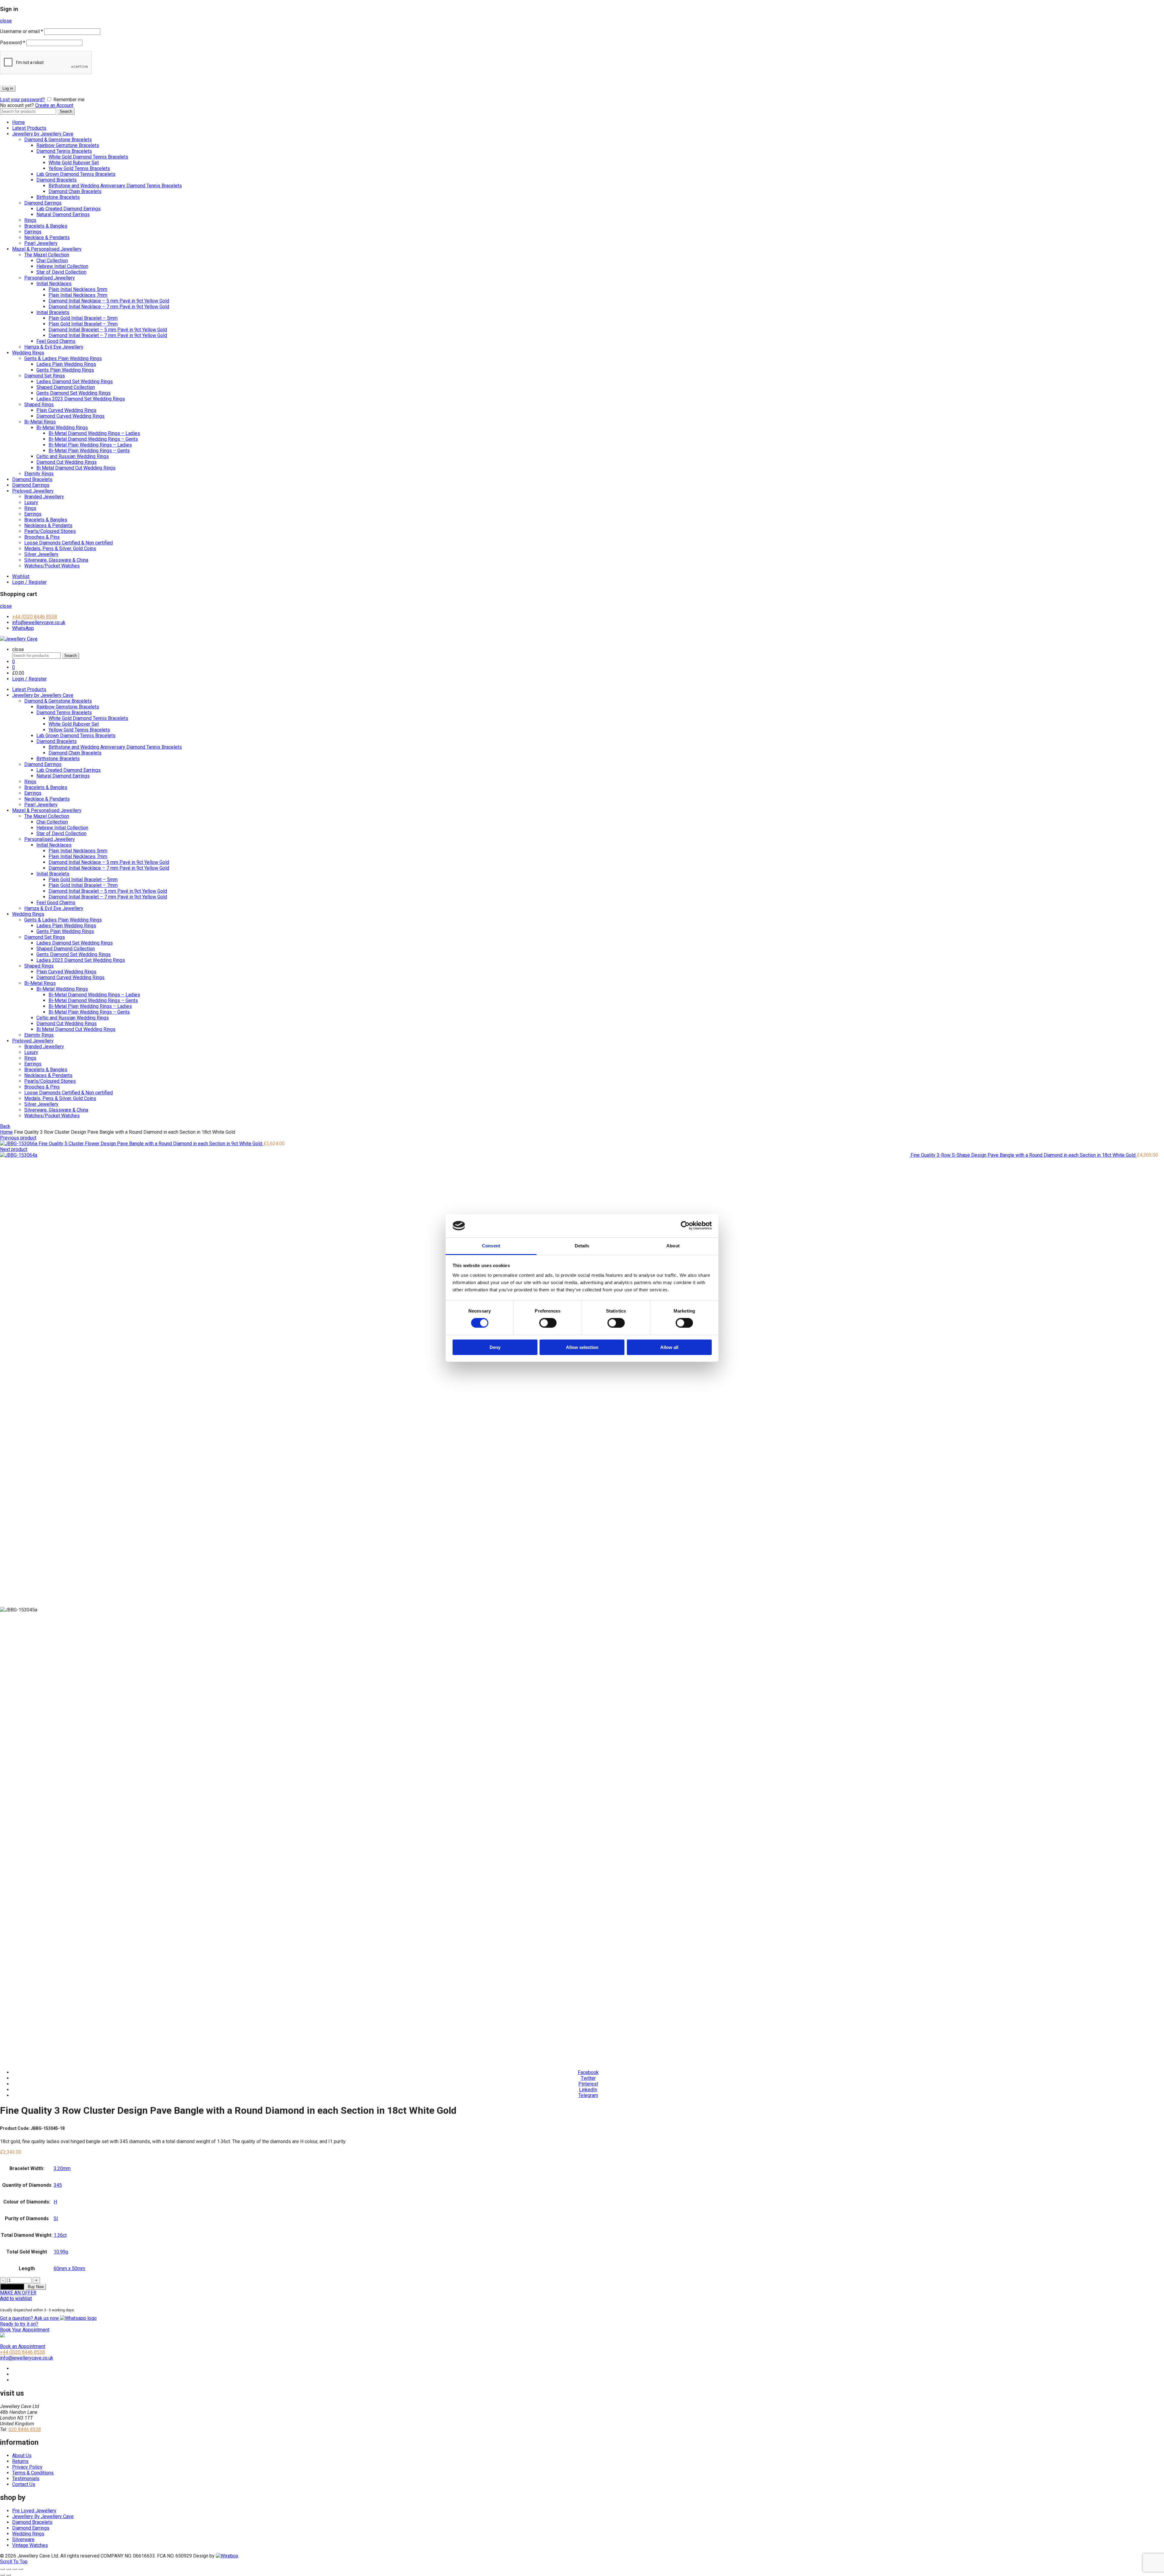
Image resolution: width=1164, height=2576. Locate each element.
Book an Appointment (23, 2346)
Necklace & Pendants (47, 238)
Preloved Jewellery (33, 491)
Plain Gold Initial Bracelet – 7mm (83, 324)
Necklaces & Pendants (48, 525)
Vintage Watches (30, 2545)
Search (66, 111)
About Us (22, 2456)
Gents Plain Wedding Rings (65, 370)
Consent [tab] (491, 1246)
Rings (30, 220)
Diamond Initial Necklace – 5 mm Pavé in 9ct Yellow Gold (109, 301)
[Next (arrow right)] (8, 2575)
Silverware (23, 2539)
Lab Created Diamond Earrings (69, 209)
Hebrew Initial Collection (62, 266)
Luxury (31, 502)
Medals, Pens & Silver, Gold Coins (60, 549)
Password (13, 43)
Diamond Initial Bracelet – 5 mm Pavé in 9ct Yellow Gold (108, 330)
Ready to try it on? (25, 2327)
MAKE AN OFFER (18, 2293)
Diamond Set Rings (45, 376)
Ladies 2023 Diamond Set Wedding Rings (81, 399)
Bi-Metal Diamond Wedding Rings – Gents (93, 439)
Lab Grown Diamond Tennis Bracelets (76, 174)
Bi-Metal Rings (40, 422)
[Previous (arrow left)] (2, 2575)
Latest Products (29, 128)
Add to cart (12, 2287)
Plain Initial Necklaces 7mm (78, 295)
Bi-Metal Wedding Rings (62, 428)
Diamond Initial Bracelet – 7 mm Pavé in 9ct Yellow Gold (108, 335)
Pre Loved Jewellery (34, 2511)
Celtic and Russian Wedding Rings (73, 456)
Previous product (18, 1138)
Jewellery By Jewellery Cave (43, 2516)
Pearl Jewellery (41, 243)
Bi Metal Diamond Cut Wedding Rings (76, 468)
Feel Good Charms (56, 341)
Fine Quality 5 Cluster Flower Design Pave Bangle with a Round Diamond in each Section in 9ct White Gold (151, 1144)
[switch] (548, 1323)
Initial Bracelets (53, 312)
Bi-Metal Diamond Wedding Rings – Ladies (94, 433)
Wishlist (21, 576)
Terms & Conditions (33, 2473)
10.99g (61, 2252)
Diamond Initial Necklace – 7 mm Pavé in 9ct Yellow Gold (109, 307)
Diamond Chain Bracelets (75, 191)
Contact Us (24, 2484)
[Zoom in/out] (21, 2569)
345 (58, 2185)
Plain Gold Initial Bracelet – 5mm (83, 318)
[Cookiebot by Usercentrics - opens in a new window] (685, 1226)
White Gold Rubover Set (74, 163)
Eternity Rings (39, 474)
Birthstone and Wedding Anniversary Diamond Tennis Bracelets (115, 186)
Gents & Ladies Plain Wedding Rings (63, 358)
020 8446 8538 (25, 2429)
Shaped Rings (39, 405)
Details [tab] (582, 1246)
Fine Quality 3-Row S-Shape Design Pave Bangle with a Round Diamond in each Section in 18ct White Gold (1024, 1155)
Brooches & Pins (42, 537)
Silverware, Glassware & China (56, 560)
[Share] (8, 2569)
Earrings (33, 232)
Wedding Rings (28, 353)
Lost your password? (22, 100)
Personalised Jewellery (50, 278)
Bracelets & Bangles (46, 226)
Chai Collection (52, 261)
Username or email (22, 31)
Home (18, 122)
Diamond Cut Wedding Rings (67, 462)
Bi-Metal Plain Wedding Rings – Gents (89, 451)
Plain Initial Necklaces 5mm (78, 289)
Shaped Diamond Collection (66, 387)
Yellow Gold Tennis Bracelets (79, 168)
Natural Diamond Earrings (63, 214)
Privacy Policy (27, 2467)
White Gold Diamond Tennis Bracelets (88, 157)
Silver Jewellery (41, 554)
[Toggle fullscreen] (15, 2569)
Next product (14, 1149)
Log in (8, 88)
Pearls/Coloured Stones (50, 531)
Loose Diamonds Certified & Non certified (69, 543)
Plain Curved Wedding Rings (66, 410)
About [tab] (673, 1246)
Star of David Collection (61, 272)
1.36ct (60, 2235)
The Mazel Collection (47, 255)
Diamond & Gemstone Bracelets (58, 140)
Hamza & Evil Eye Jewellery (54, 347)
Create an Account (54, 105)
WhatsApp (23, 628)
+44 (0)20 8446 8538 (35, 617)
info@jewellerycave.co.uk (39, 622)
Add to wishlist (16, 2298)
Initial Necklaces (54, 284)
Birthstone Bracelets (58, 197)
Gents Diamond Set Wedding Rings (74, 393)
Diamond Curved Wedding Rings (70, 416)
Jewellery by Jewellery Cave (43, 134)
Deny (495, 1347)
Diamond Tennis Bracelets (64, 151)
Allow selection (582, 1347)
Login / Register (29, 582)
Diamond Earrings (43, 203)
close (6, 21)
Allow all (669, 1347)
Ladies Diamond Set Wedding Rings (75, 381)
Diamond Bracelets (57, 180)
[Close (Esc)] (2, 2569)
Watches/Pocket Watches (52, 566)
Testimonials (26, 2479)
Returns (20, 2461)
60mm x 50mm (69, 2268)
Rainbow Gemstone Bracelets (68, 145)
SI (56, 2218)
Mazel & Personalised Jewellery (47, 249)
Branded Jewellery (44, 497)
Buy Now (36, 2287)
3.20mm (62, 2168)
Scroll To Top (14, 2562)
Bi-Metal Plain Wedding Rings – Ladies (90, 445)
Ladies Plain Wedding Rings (66, 364)
